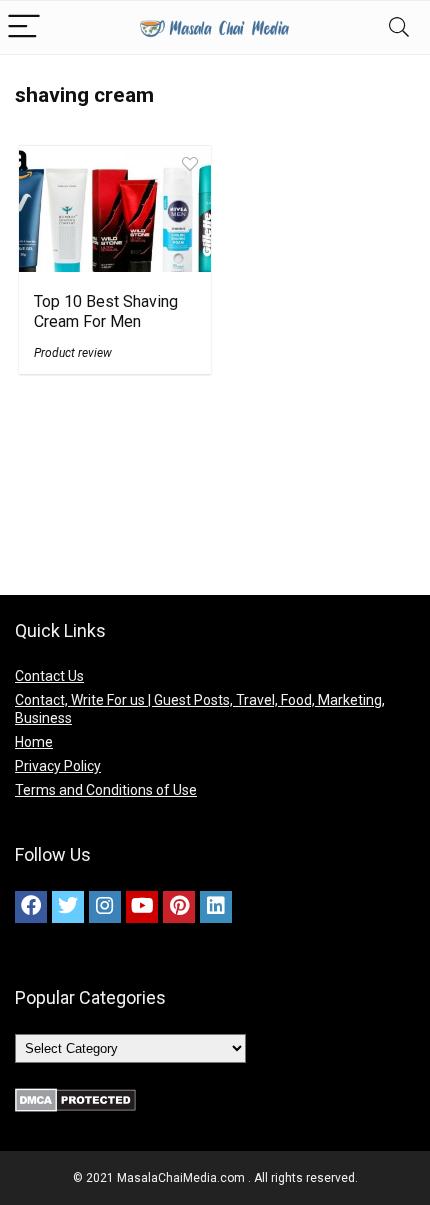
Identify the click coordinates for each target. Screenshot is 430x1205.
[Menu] (24, 27)
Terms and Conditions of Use (106, 790)
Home (34, 742)
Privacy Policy (58, 766)
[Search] (399, 27)
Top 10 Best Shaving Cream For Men (106, 311)
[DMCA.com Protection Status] (75, 1097)
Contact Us (49, 676)
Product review (73, 353)
